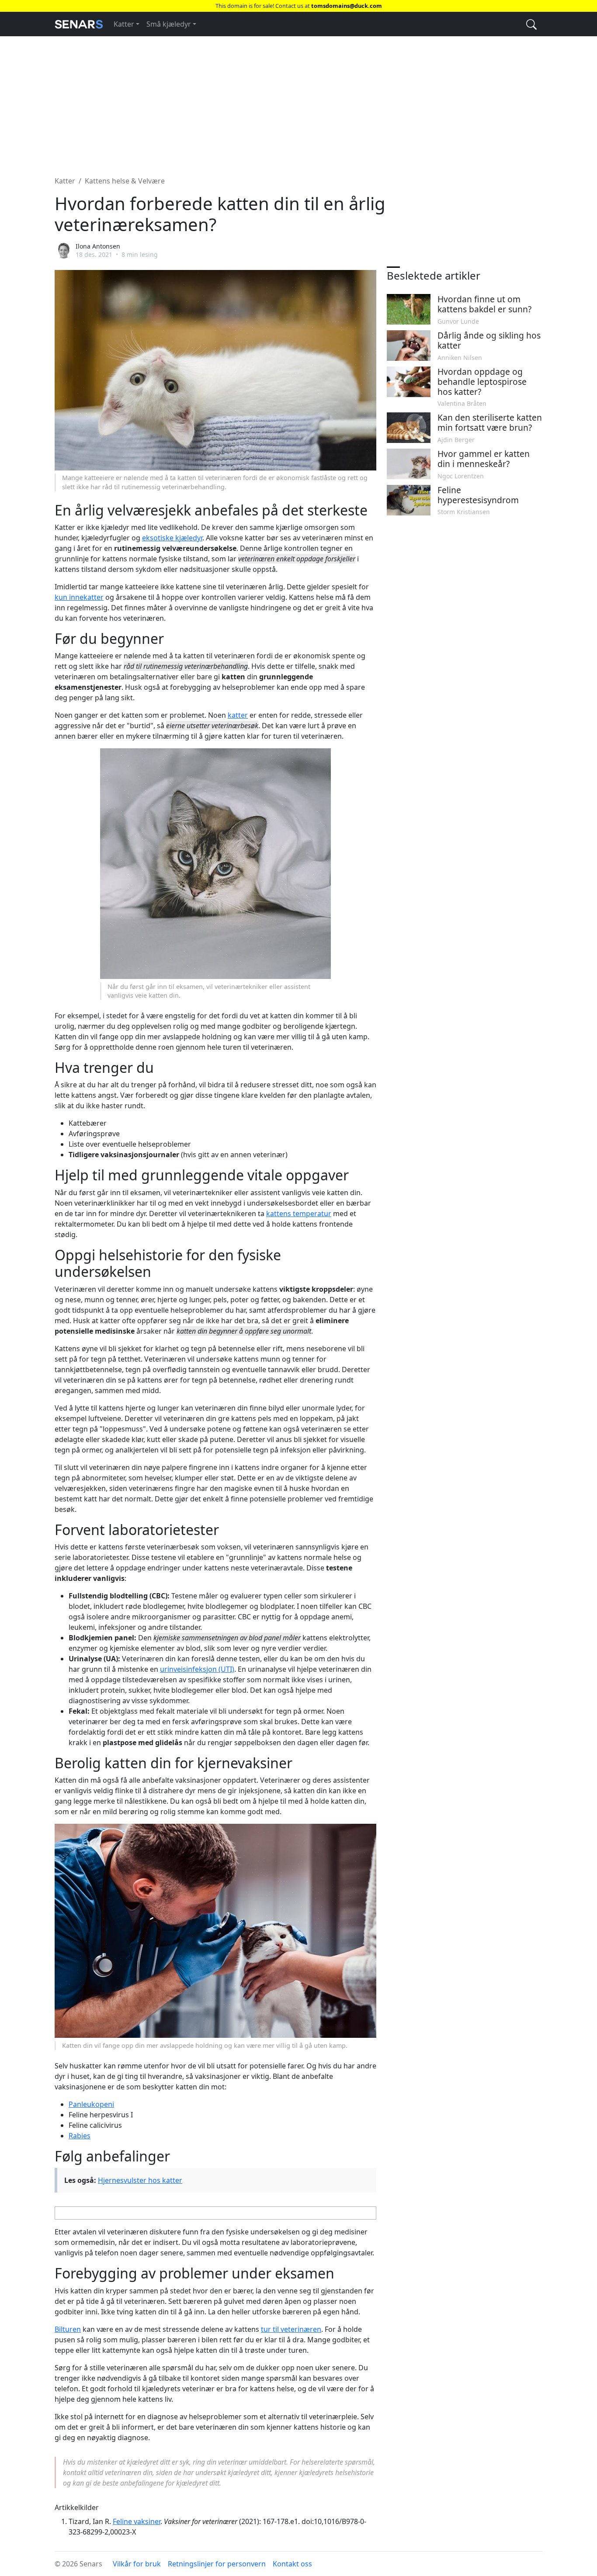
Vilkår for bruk (137, 2564)
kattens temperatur (299, 1214)
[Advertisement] (298, 101)
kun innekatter (79, 597)
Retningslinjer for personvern (217, 2564)
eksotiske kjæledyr (172, 538)
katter (238, 715)
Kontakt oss (292, 2564)
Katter (124, 24)
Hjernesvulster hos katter (140, 2180)
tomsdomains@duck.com (347, 6)
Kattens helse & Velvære (125, 181)
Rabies (80, 2136)
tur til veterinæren (291, 2329)
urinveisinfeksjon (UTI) (197, 1669)
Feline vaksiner (137, 2521)
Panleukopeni (91, 2104)
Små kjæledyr (169, 24)
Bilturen (68, 2329)
